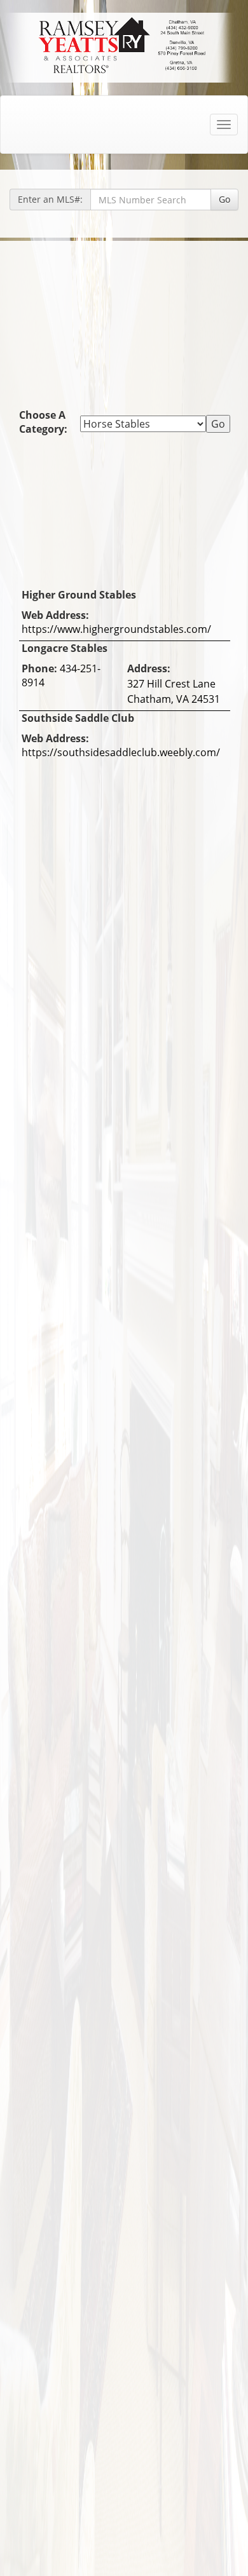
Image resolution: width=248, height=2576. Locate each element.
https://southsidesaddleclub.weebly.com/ (121, 752)
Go (224, 199)
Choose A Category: (45, 422)
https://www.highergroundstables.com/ (116, 629)
